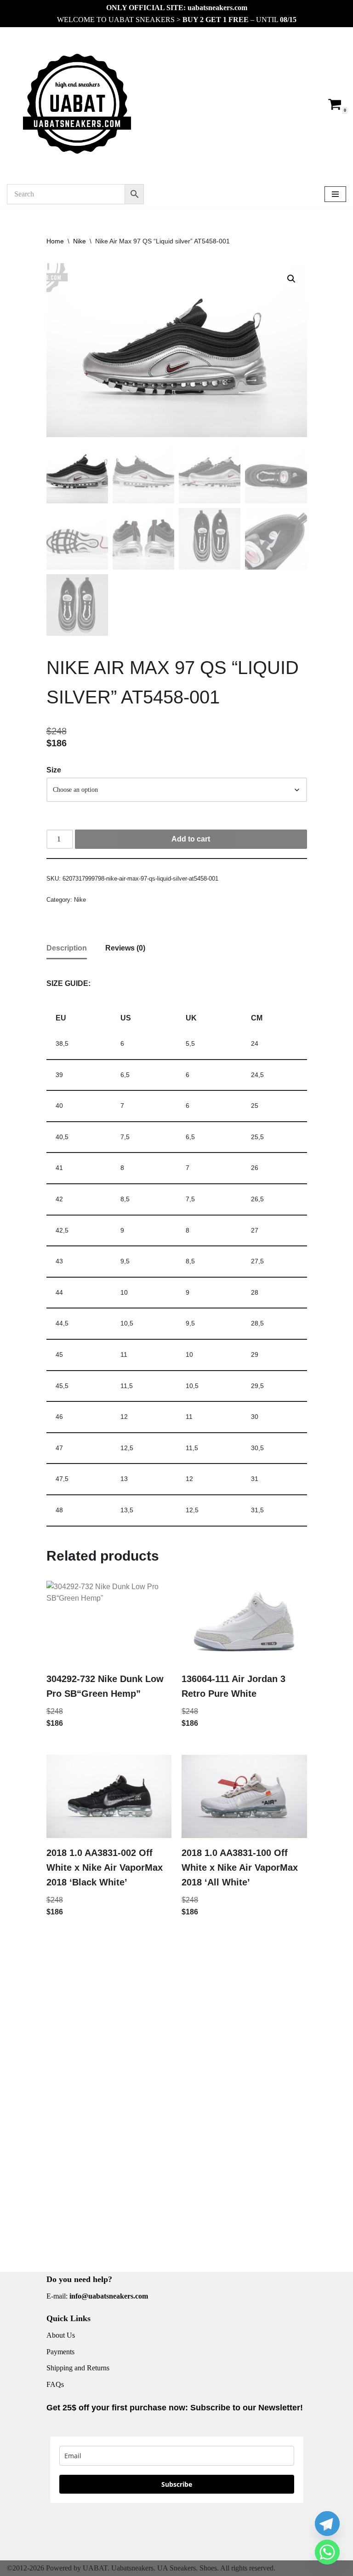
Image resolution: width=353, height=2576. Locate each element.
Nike (80, 241)
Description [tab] (67, 948)
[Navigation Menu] (335, 194)
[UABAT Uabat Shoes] (77, 104)
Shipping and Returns (78, 2368)
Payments (60, 2352)
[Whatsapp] (327, 2552)
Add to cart (191, 839)
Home (55, 241)
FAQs (55, 2384)
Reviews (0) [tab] (125, 948)
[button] (291, 279)
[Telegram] (327, 2524)
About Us (61, 2335)
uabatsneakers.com (217, 8)
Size (54, 770)
